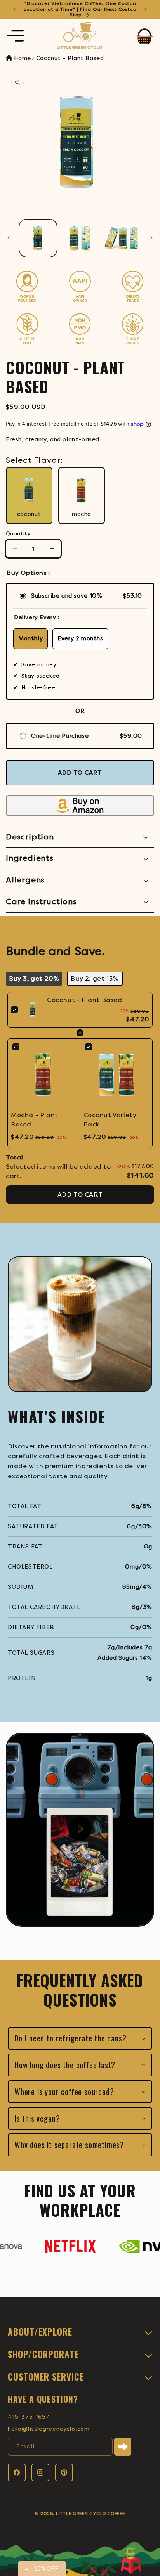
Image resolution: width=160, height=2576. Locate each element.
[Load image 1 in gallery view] (38, 238)
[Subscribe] (123, 2447)
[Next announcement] (146, 9)
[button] (16, 36)
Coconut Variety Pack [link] (110, 1120)
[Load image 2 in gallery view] (80, 238)
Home (22, 58)
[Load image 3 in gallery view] (122, 238)
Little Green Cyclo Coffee (90, 2514)
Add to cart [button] (80, 1195)
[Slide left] (9, 238)
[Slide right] (151, 238)
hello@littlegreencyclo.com (49, 2429)
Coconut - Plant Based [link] (85, 1000)
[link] (32, 1010)
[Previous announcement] (14, 9)
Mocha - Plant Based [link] (35, 1120)
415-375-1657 (29, 2417)
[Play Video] (80, 1830)
